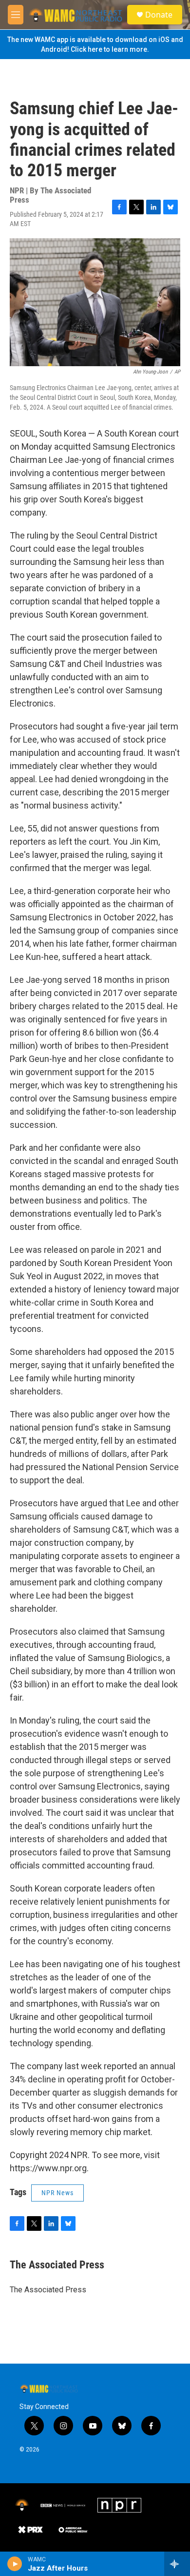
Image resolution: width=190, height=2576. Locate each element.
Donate (159, 15)
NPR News (57, 2193)
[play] (15, 2564)
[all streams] (177, 2564)
